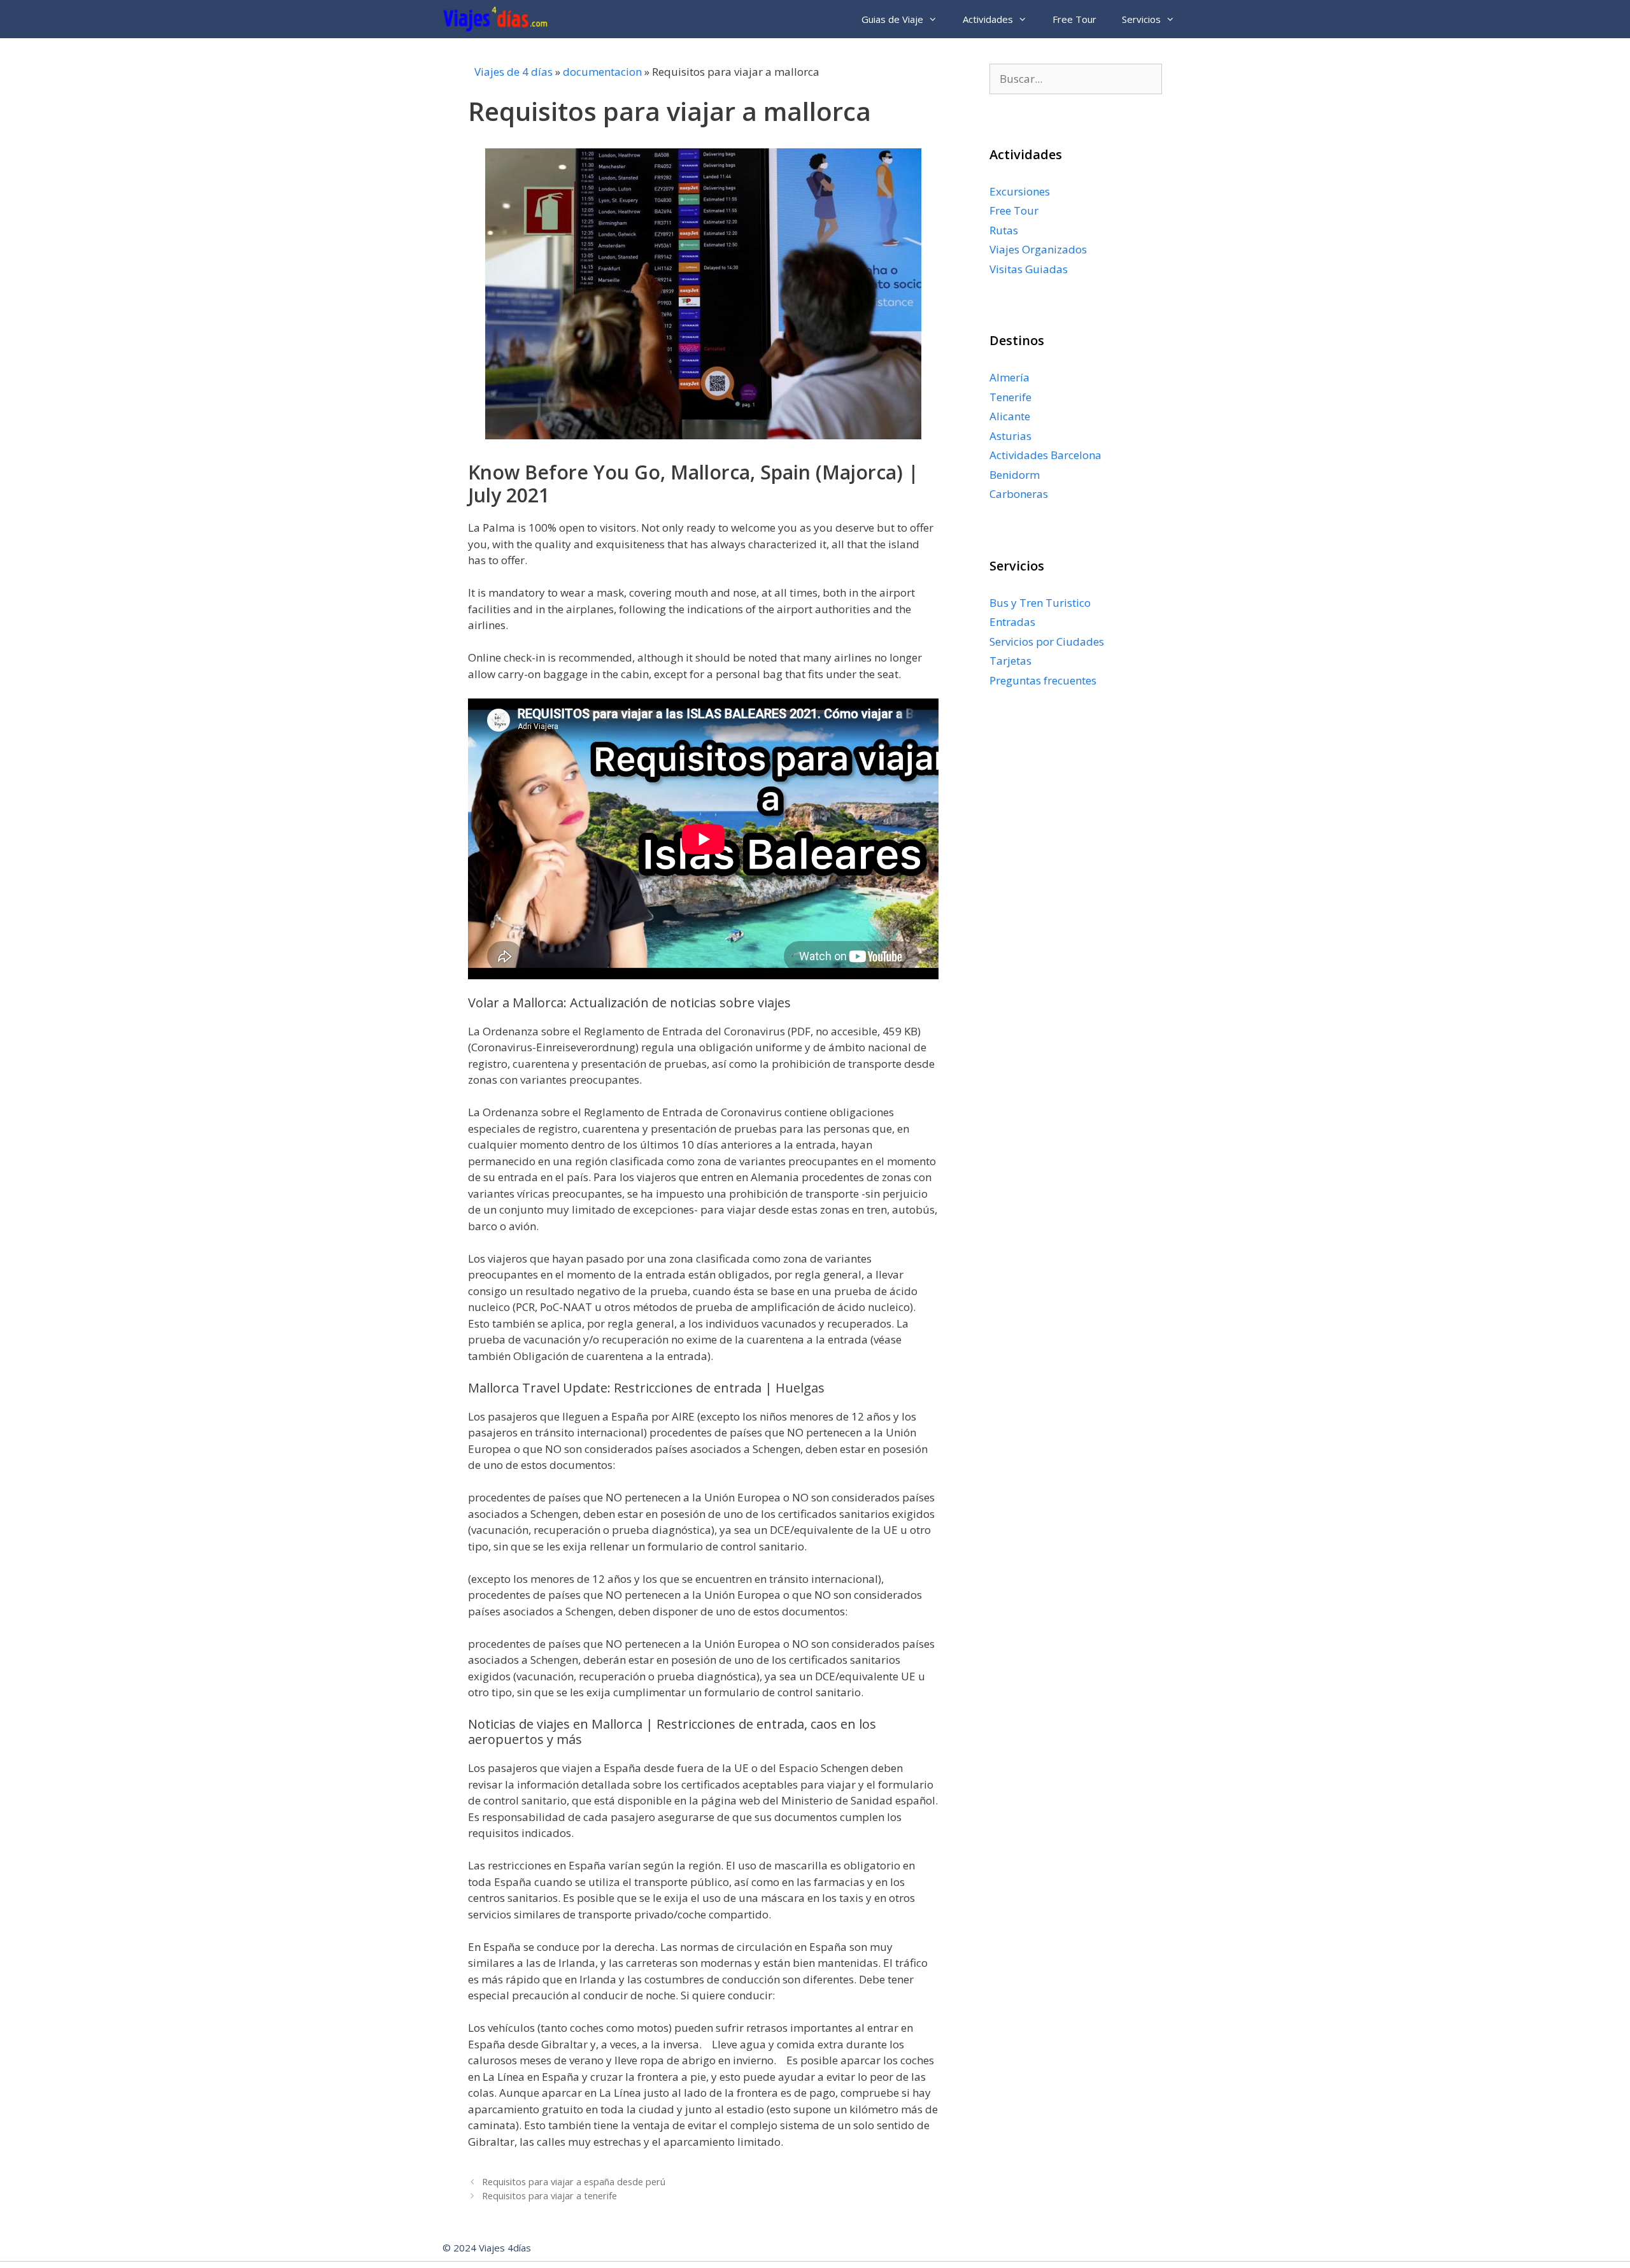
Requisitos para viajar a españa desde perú (574, 2182)
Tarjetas (1010, 661)
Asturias (1010, 436)
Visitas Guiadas (1029, 269)
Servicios (1141, 19)
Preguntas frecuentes (1043, 680)
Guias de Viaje (892, 19)
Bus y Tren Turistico (1040, 603)
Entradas (1012, 622)
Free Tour (1074, 19)
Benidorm (1015, 475)
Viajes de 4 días (514, 72)
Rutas (1004, 230)
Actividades (988, 19)
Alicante (1010, 416)
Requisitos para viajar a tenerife (549, 2196)
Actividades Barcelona (1045, 455)
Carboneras (1019, 494)
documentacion (602, 72)
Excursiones (1020, 191)
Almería (1010, 377)
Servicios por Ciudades (1047, 641)
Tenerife (1010, 397)
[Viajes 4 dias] (498, 19)
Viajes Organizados (1038, 249)
